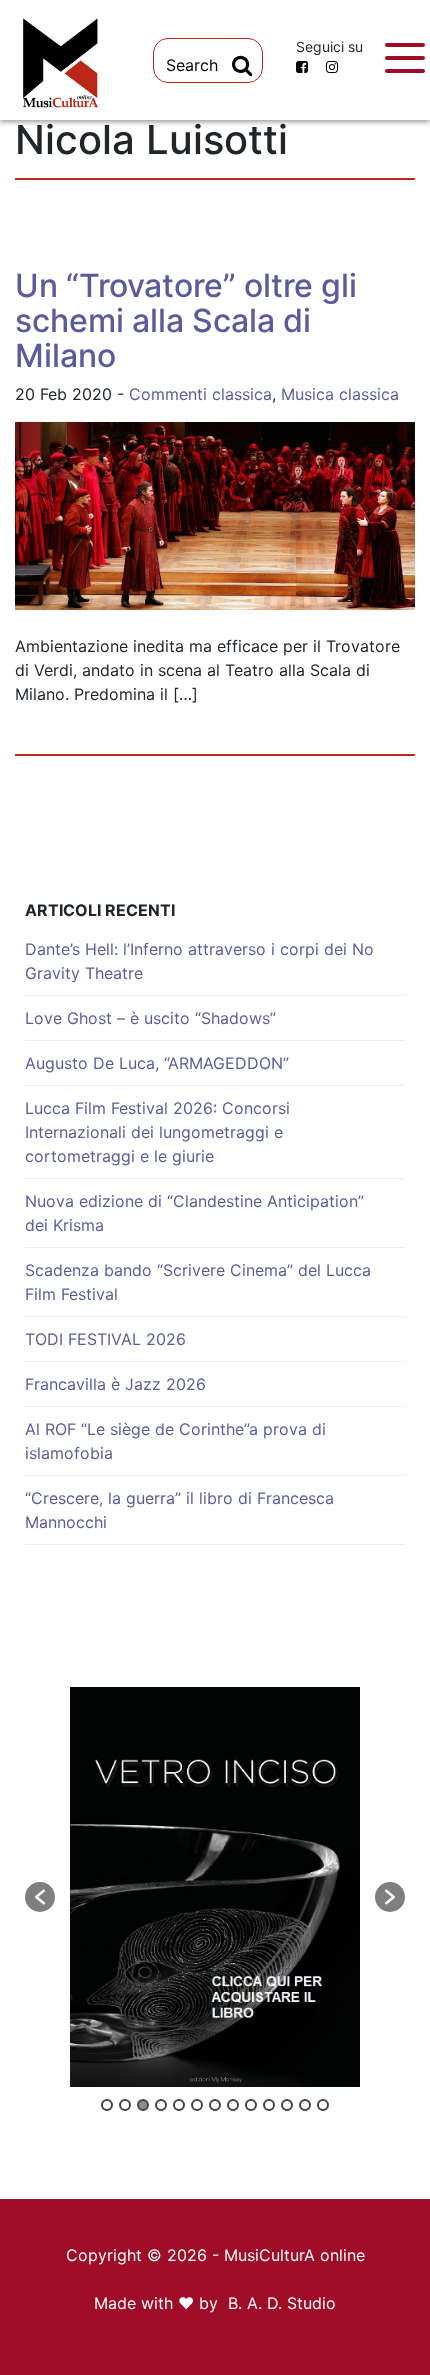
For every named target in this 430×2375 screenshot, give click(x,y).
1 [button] (107, 2105)
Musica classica (340, 394)
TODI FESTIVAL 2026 (105, 1339)
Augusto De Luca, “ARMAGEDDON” (157, 1063)
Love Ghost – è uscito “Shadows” (150, 1018)
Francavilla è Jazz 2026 (115, 1384)
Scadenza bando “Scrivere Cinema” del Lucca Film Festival (198, 1282)
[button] (40, 1897)
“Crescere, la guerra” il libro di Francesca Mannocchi (179, 1510)
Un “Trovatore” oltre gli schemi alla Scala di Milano (186, 320)
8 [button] (233, 2105)
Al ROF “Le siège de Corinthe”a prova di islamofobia (175, 1441)
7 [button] (215, 2105)
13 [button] (323, 2105)
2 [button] (125, 2105)
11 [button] (287, 2105)
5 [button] (179, 2105)
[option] (215, 1887)
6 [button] (197, 2105)
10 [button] (269, 2105)
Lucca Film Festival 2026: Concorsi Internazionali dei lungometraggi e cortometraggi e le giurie (157, 1132)
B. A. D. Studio (282, 2303)
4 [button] (161, 2105)
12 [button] (305, 2105)
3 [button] (143, 2105)
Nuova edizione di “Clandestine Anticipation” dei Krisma (194, 1213)
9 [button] (251, 2105)
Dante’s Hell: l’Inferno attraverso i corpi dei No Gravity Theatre (199, 961)
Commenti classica (200, 394)
